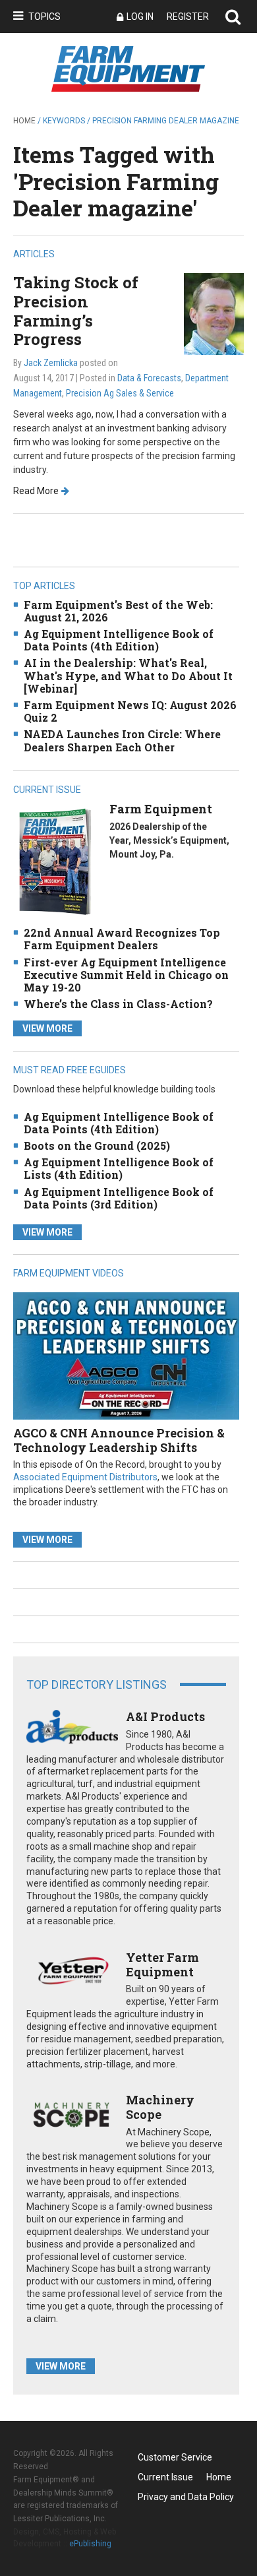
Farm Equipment (161, 809)
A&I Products (165, 1716)
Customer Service (175, 2457)
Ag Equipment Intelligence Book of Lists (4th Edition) (119, 1168)
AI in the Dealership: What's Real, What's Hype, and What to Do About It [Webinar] (128, 675)
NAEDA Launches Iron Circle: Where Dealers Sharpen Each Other (122, 740)
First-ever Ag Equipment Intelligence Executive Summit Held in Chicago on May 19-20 (126, 975)
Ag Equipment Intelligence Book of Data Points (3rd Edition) (119, 1198)
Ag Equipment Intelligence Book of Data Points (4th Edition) (119, 640)
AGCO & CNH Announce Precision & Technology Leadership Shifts (119, 1440)
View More (47, 1028)
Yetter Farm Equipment (162, 1964)
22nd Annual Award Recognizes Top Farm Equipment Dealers (122, 939)
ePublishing (90, 2544)
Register (188, 16)
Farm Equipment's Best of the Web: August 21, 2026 (118, 611)
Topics (44, 16)
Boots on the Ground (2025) (97, 1146)
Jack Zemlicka (51, 363)
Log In (140, 16)
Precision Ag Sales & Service (120, 393)
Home (24, 121)
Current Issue (165, 2477)
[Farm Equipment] (55, 861)
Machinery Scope (160, 2107)
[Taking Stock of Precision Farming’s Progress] (214, 313)
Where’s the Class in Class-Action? (118, 1004)
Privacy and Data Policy (186, 2497)
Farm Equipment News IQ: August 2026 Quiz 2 (130, 711)
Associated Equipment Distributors (85, 1477)
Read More (36, 491)
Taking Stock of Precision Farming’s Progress (76, 311)
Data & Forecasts (149, 378)
